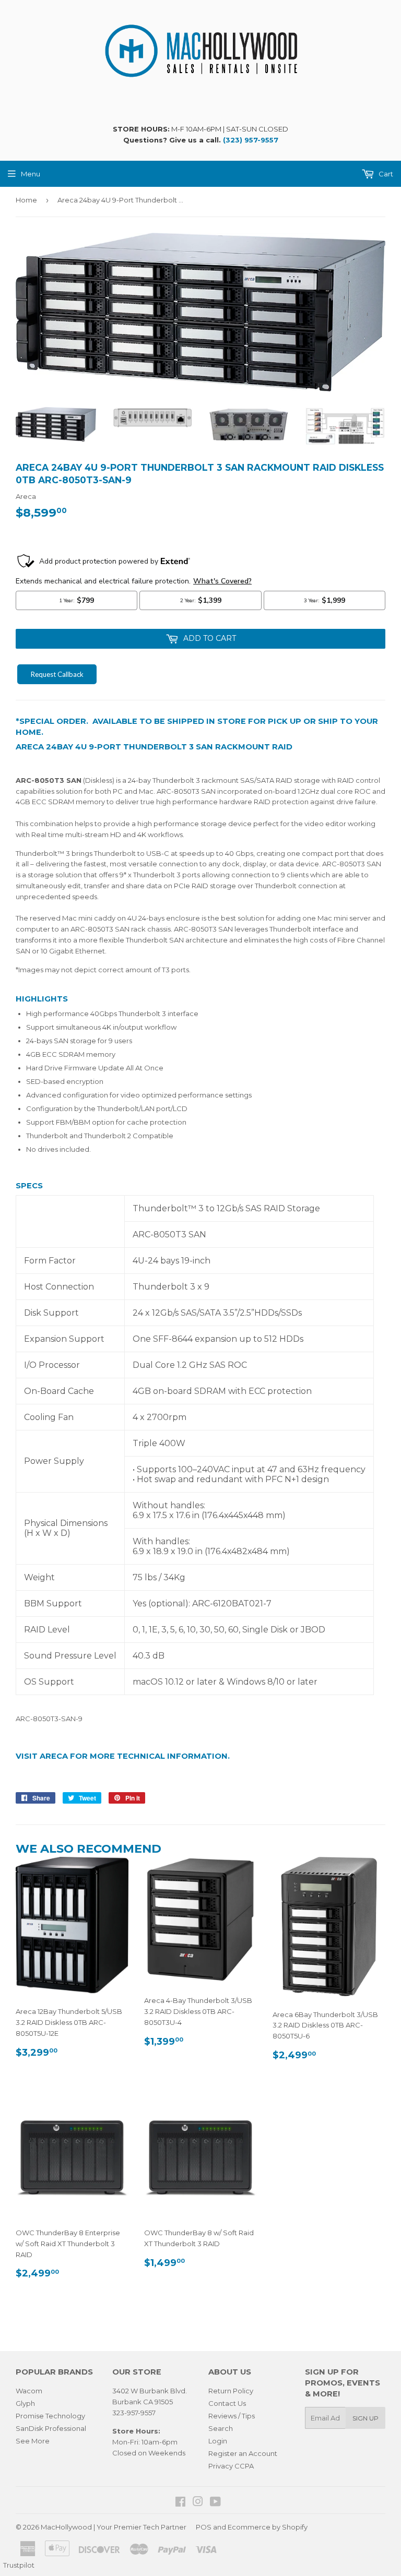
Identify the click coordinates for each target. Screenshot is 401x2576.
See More (33, 2441)
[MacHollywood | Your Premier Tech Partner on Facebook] (180, 2503)
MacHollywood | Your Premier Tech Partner (114, 2527)
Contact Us (227, 2403)
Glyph (25, 2403)
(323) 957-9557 (251, 140)
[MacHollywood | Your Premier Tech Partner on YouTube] (215, 2503)
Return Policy (231, 2391)
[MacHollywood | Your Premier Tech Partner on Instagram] (198, 2503)
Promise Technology (50, 2416)
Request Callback (57, 674)
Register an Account (243, 2453)
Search (221, 2428)
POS (204, 2527)
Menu (31, 174)
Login (218, 2441)
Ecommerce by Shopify (268, 2527)
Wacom (29, 2391)
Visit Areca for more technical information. (123, 1756)
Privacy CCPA (231, 2466)
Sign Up (365, 2418)
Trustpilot (19, 2565)
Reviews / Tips (232, 2416)
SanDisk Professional (51, 2428)
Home (26, 200)
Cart (385, 174)
